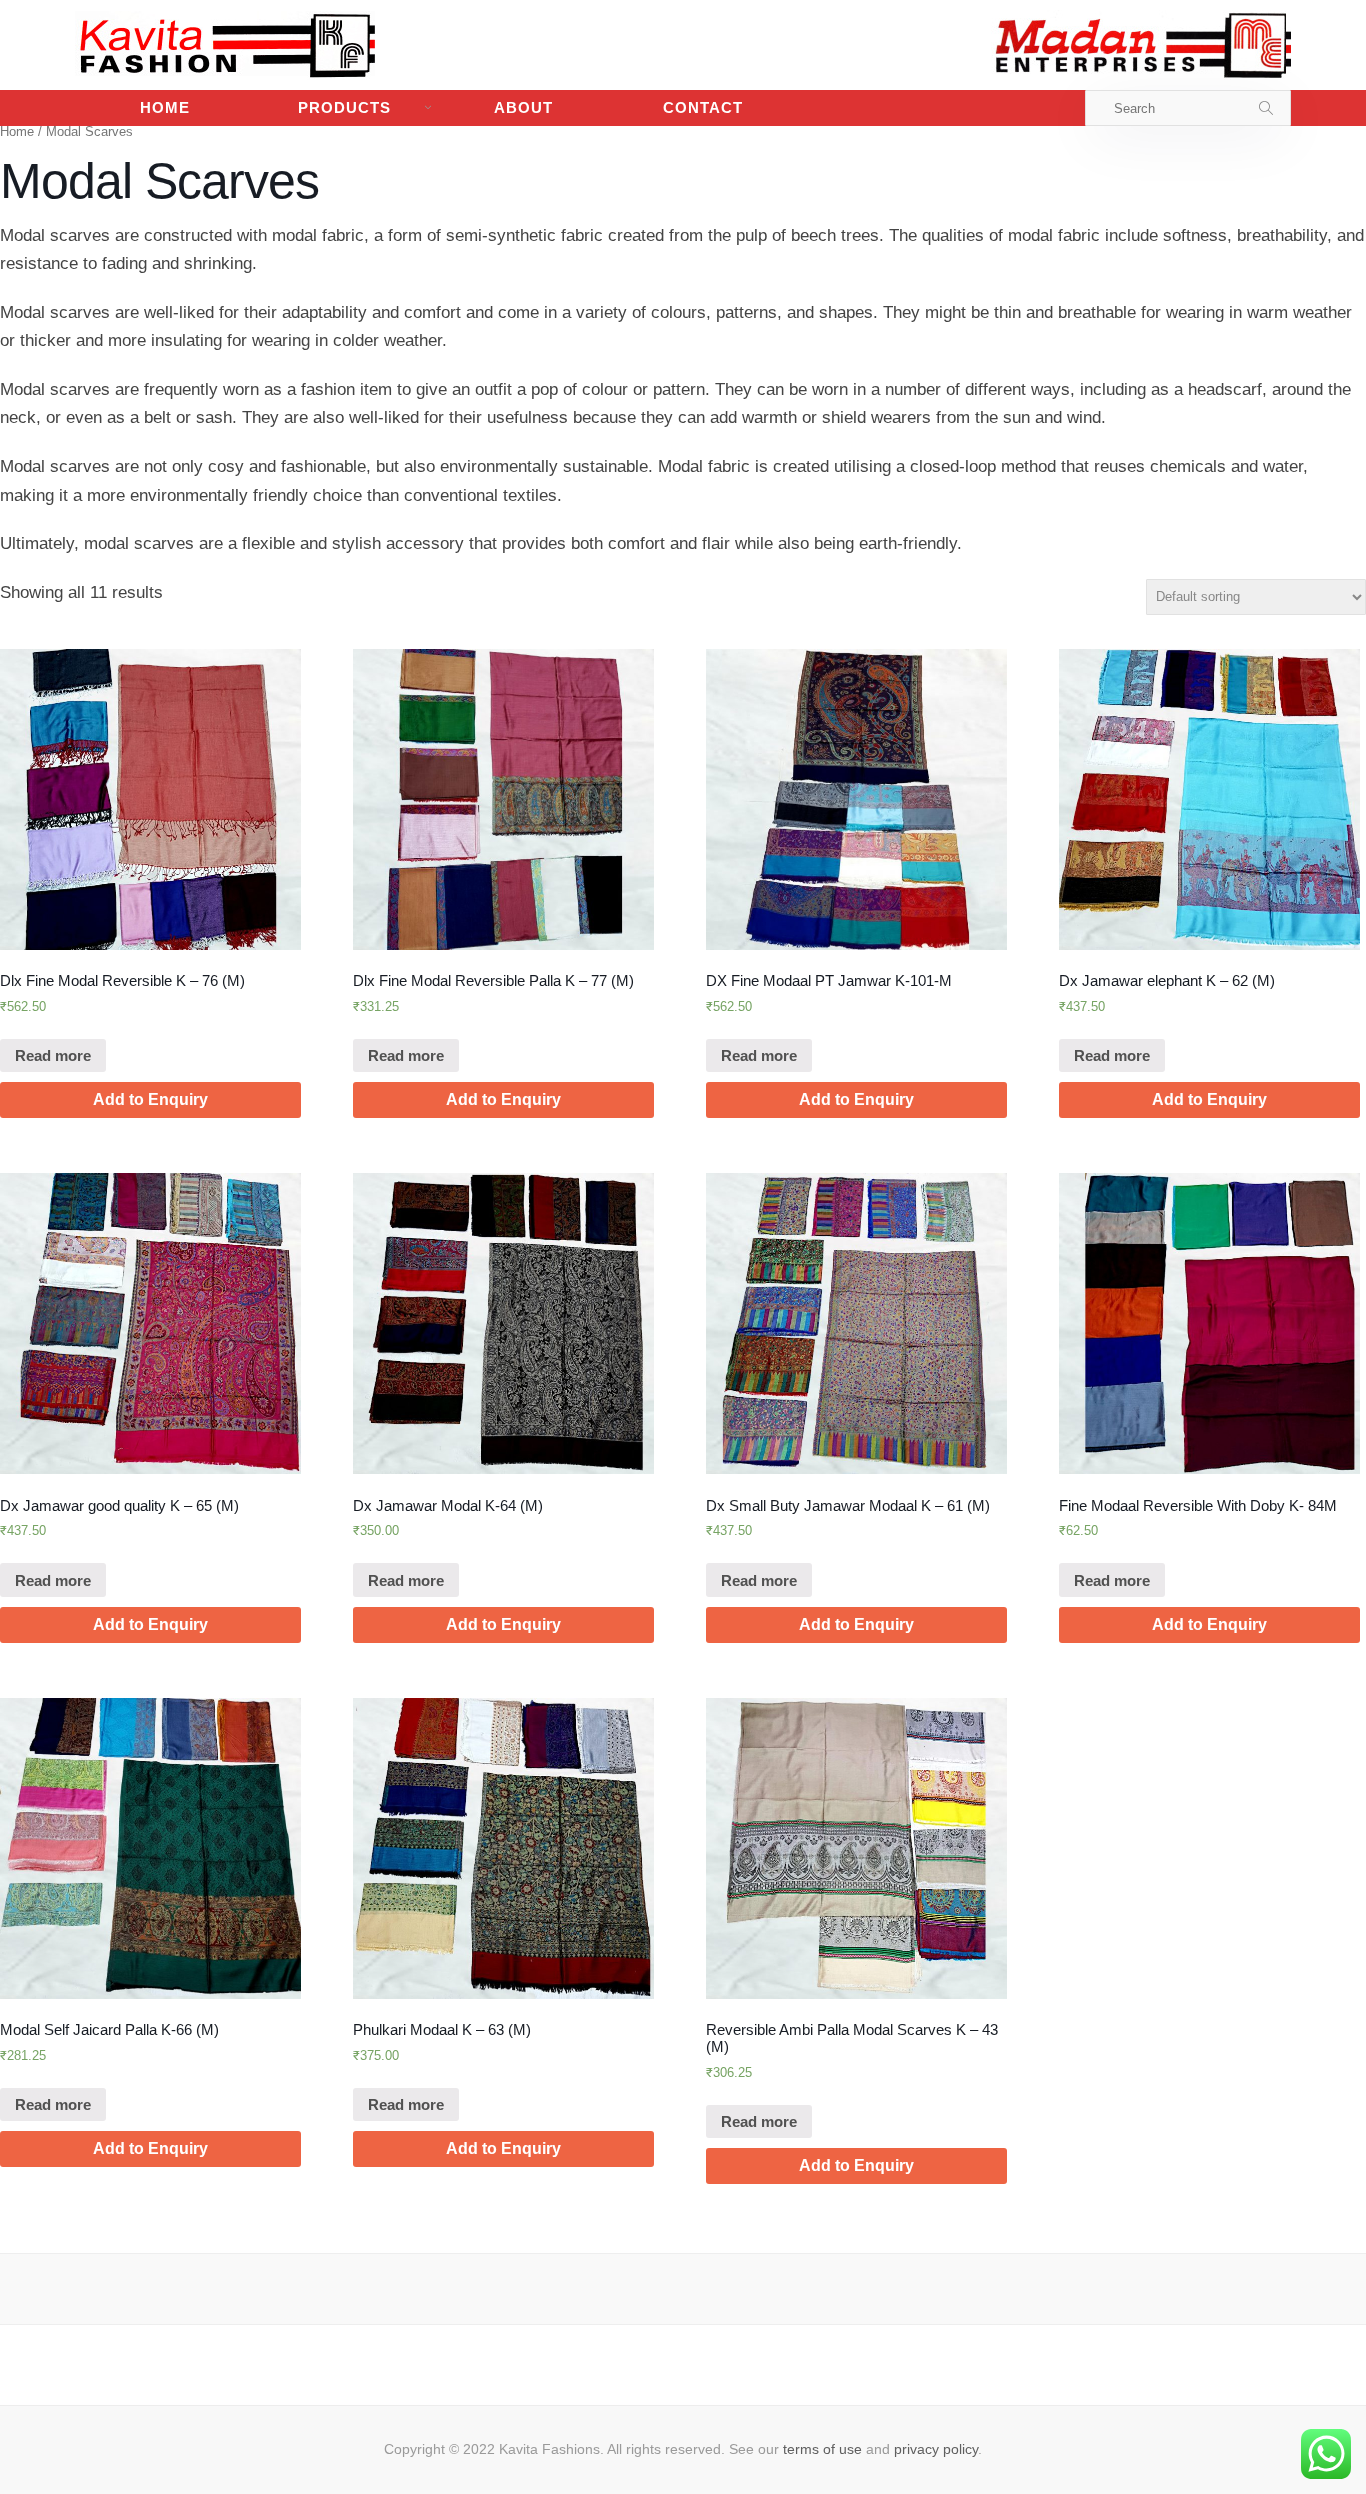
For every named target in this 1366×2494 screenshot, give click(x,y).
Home (165, 107)
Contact (703, 107)
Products (344, 107)
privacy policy (936, 2449)
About (523, 107)
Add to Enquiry (150, 1099)
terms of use (822, 2449)
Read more (53, 1055)
